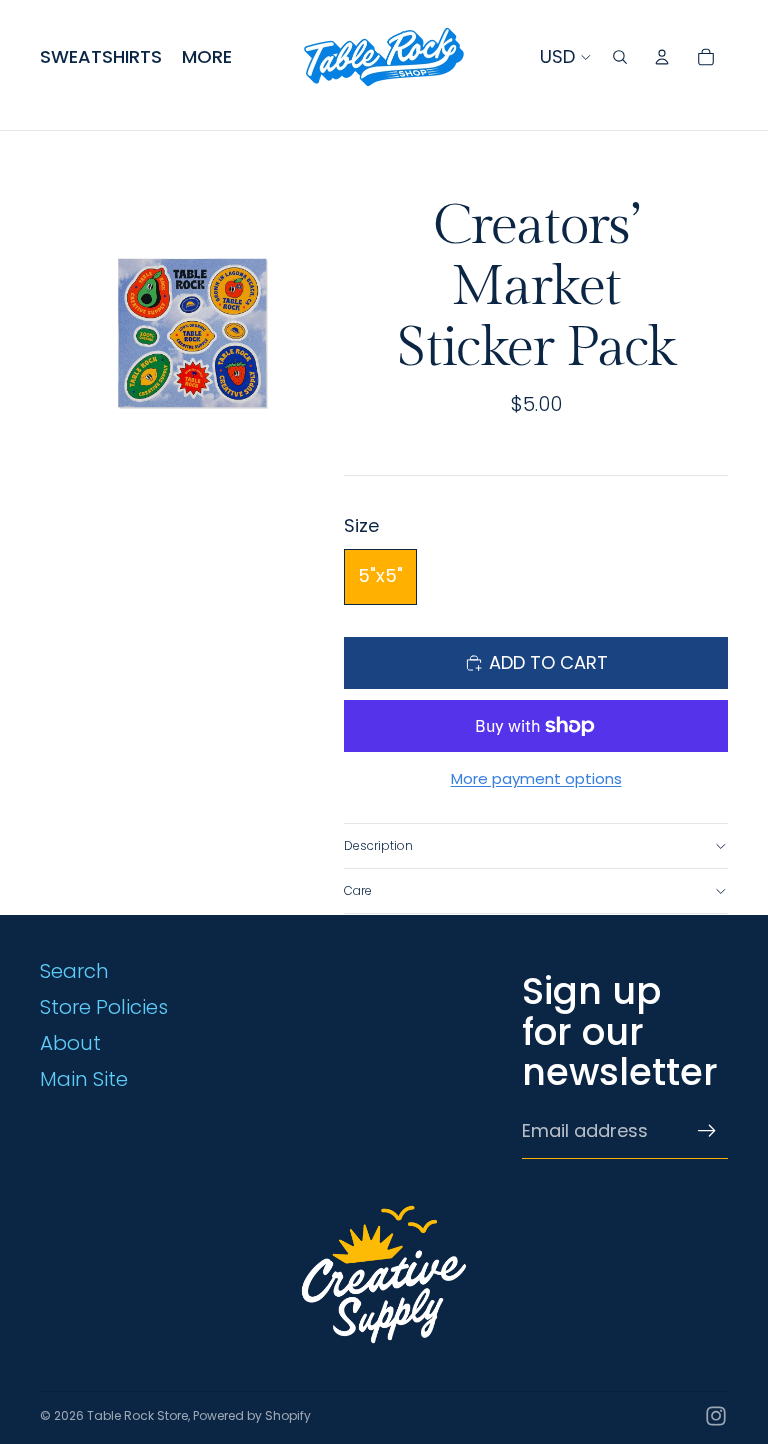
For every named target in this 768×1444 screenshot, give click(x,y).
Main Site (84, 1079)
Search (74, 971)
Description (378, 845)
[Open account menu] (662, 57)
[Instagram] (716, 1416)
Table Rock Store (137, 1415)
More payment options (536, 778)
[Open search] (620, 57)
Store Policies (104, 1007)
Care (358, 890)
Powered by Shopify (252, 1415)
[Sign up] (707, 1131)
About (70, 1043)
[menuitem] (207, 57)
